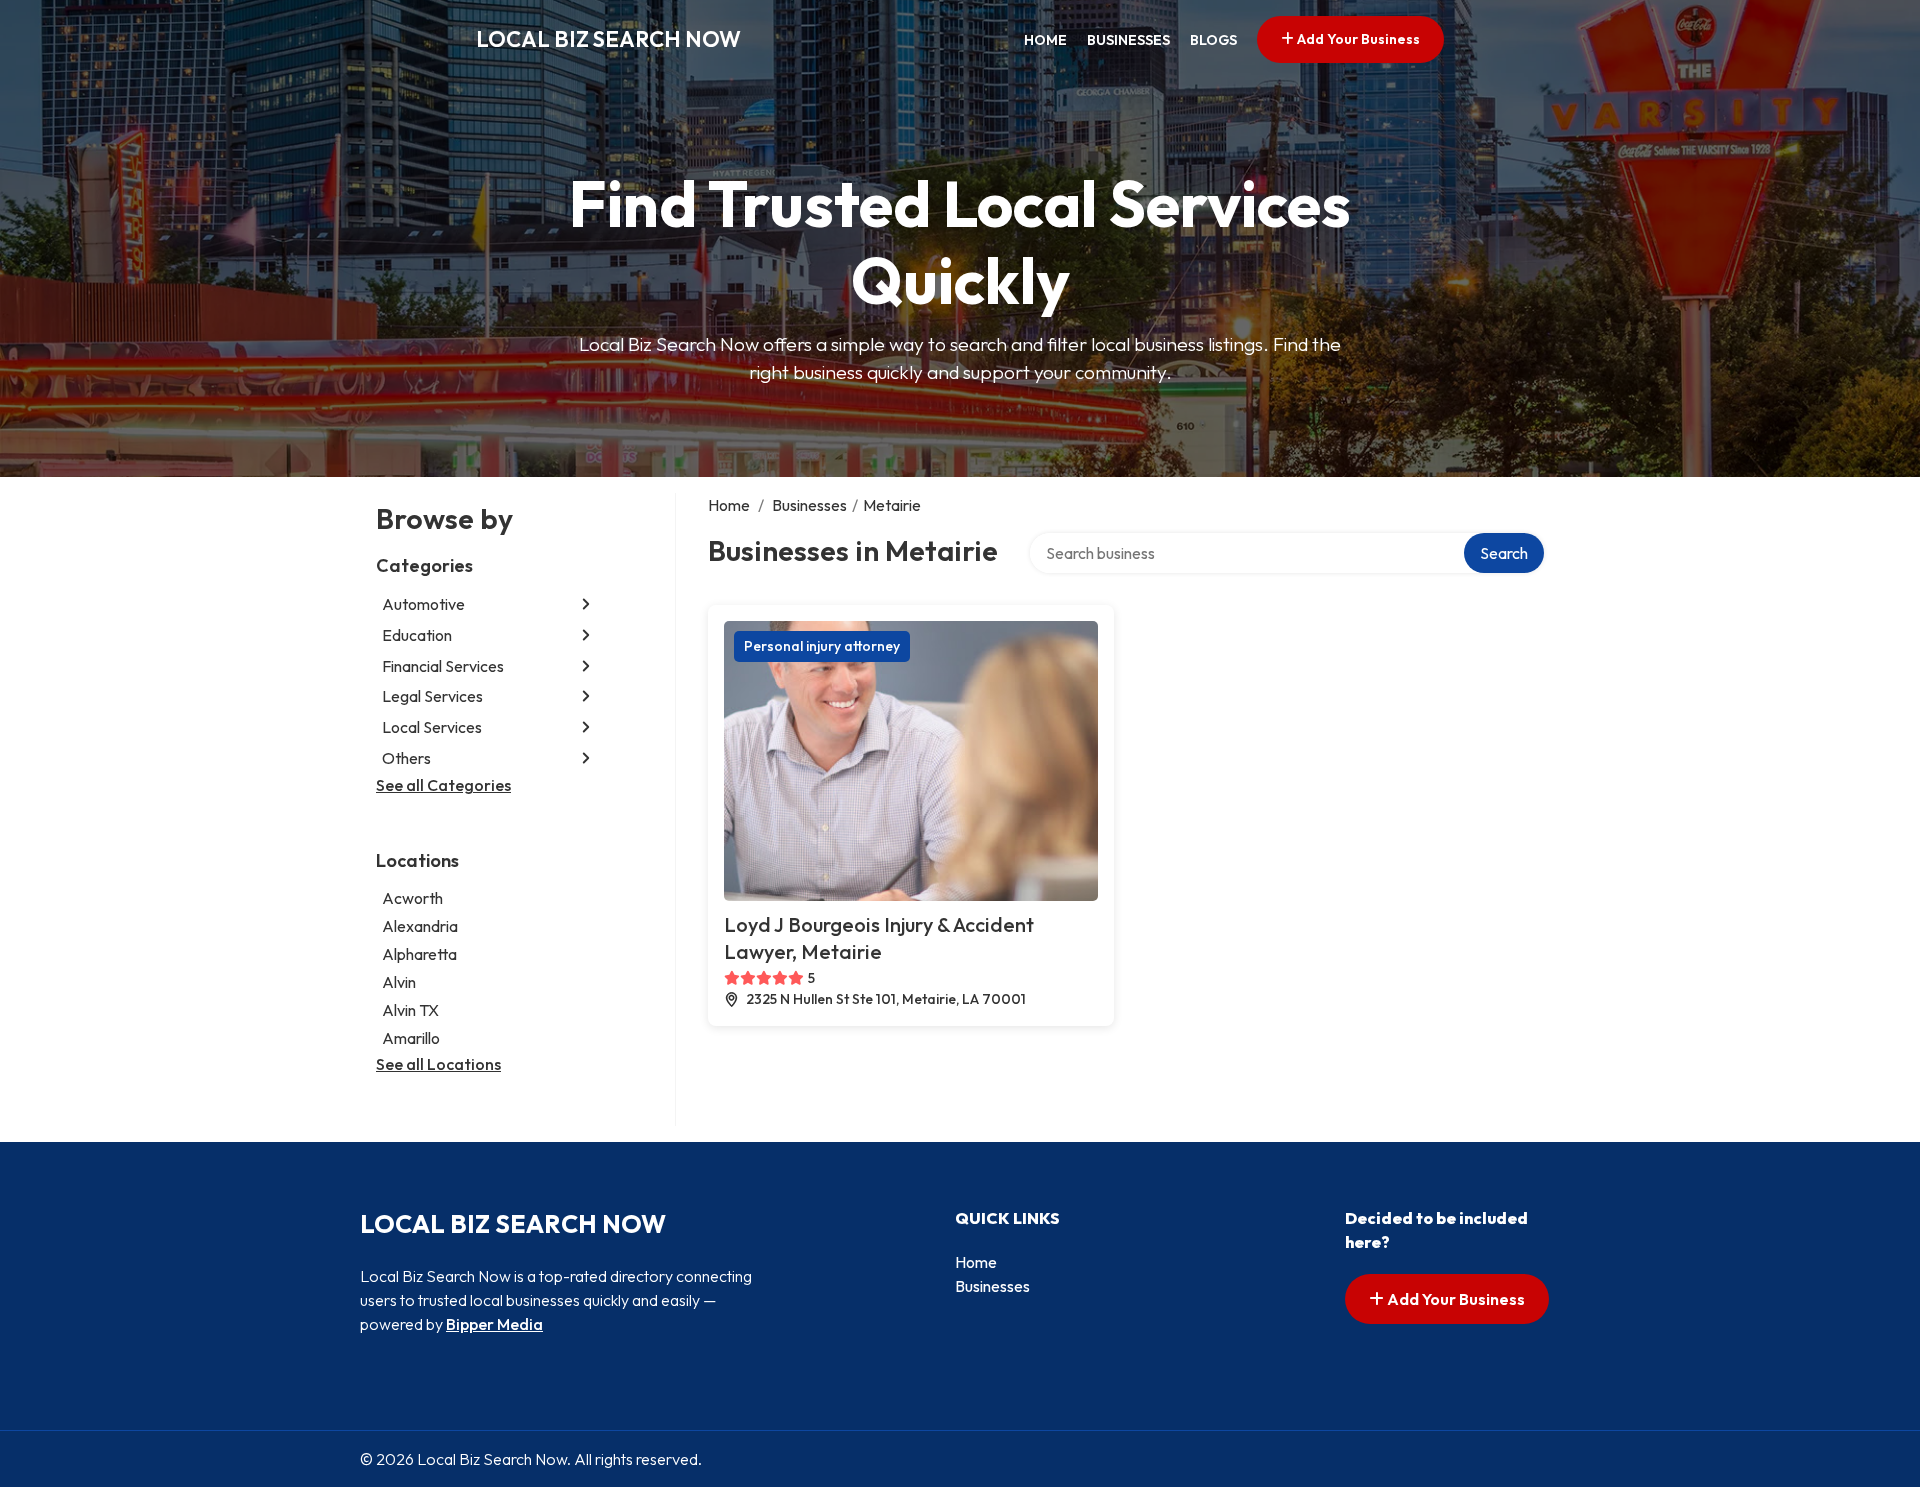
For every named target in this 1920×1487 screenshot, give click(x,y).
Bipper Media (494, 1324)
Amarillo (411, 1038)
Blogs (1213, 40)
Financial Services (443, 666)
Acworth (412, 898)
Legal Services (432, 696)
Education (417, 635)
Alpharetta (419, 954)
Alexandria (420, 926)
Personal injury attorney (822, 646)
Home (1045, 40)
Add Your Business (1357, 39)
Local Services (432, 727)
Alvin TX (410, 1010)
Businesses (1128, 40)
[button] (586, 604)
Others (406, 758)
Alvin (399, 982)
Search (1504, 553)
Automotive (423, 604)
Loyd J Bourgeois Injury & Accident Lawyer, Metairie (879, 938)
